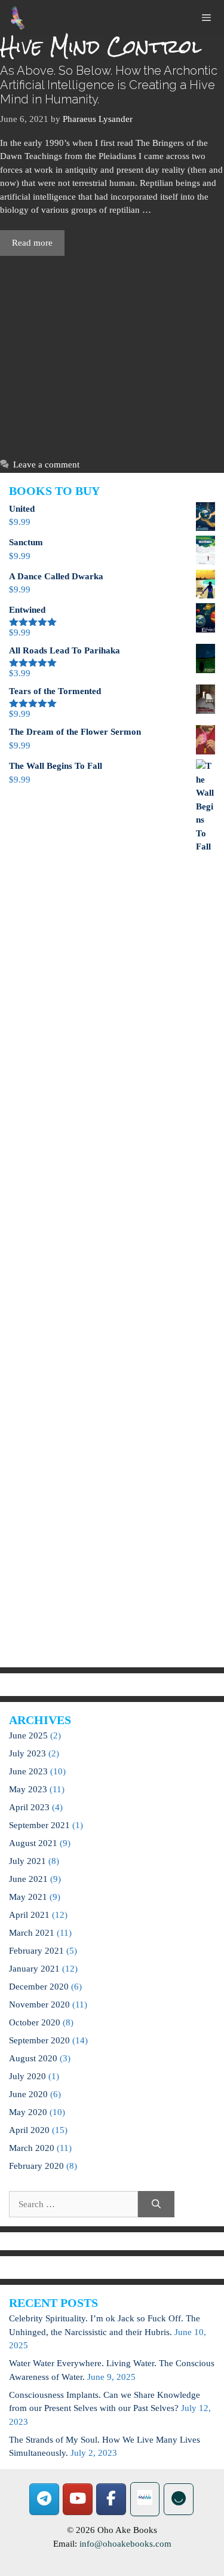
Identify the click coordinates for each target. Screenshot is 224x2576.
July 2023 (27, 1753)
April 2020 (29, 2130)
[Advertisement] (112, 354)
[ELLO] (179, 2499)
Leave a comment (46, 465)
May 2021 (28, 1897)
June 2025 (28, 1735)
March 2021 (32, 1933)
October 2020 (35, 2022)
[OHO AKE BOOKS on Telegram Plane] (44, 2499)
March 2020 (32, 2148)
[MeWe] (145, 2499)
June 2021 (28, 1879)
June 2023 (28, 1771)
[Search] (156, 2204)
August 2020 (33, 2058)
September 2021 (39, 1825)
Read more (32, 243)
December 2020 (39, 1987)
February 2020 (36, 2166)
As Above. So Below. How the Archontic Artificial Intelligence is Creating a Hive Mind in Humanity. (109, 85)
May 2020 (28, 2112)
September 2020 (39, 2040)
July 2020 (27, 2076)
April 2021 (29, 1915)
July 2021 (27, 1861)
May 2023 (28, 1789)
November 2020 (39, 2004)
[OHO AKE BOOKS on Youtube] (78, 2499)
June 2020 (28, 2094)
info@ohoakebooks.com (125, 2544)
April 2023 (29, 1807)
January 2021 (34, 1969)
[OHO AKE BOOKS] (18, 18)
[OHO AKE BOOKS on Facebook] (111, 2499)
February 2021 (36, 1951)
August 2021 (33, 1843)
